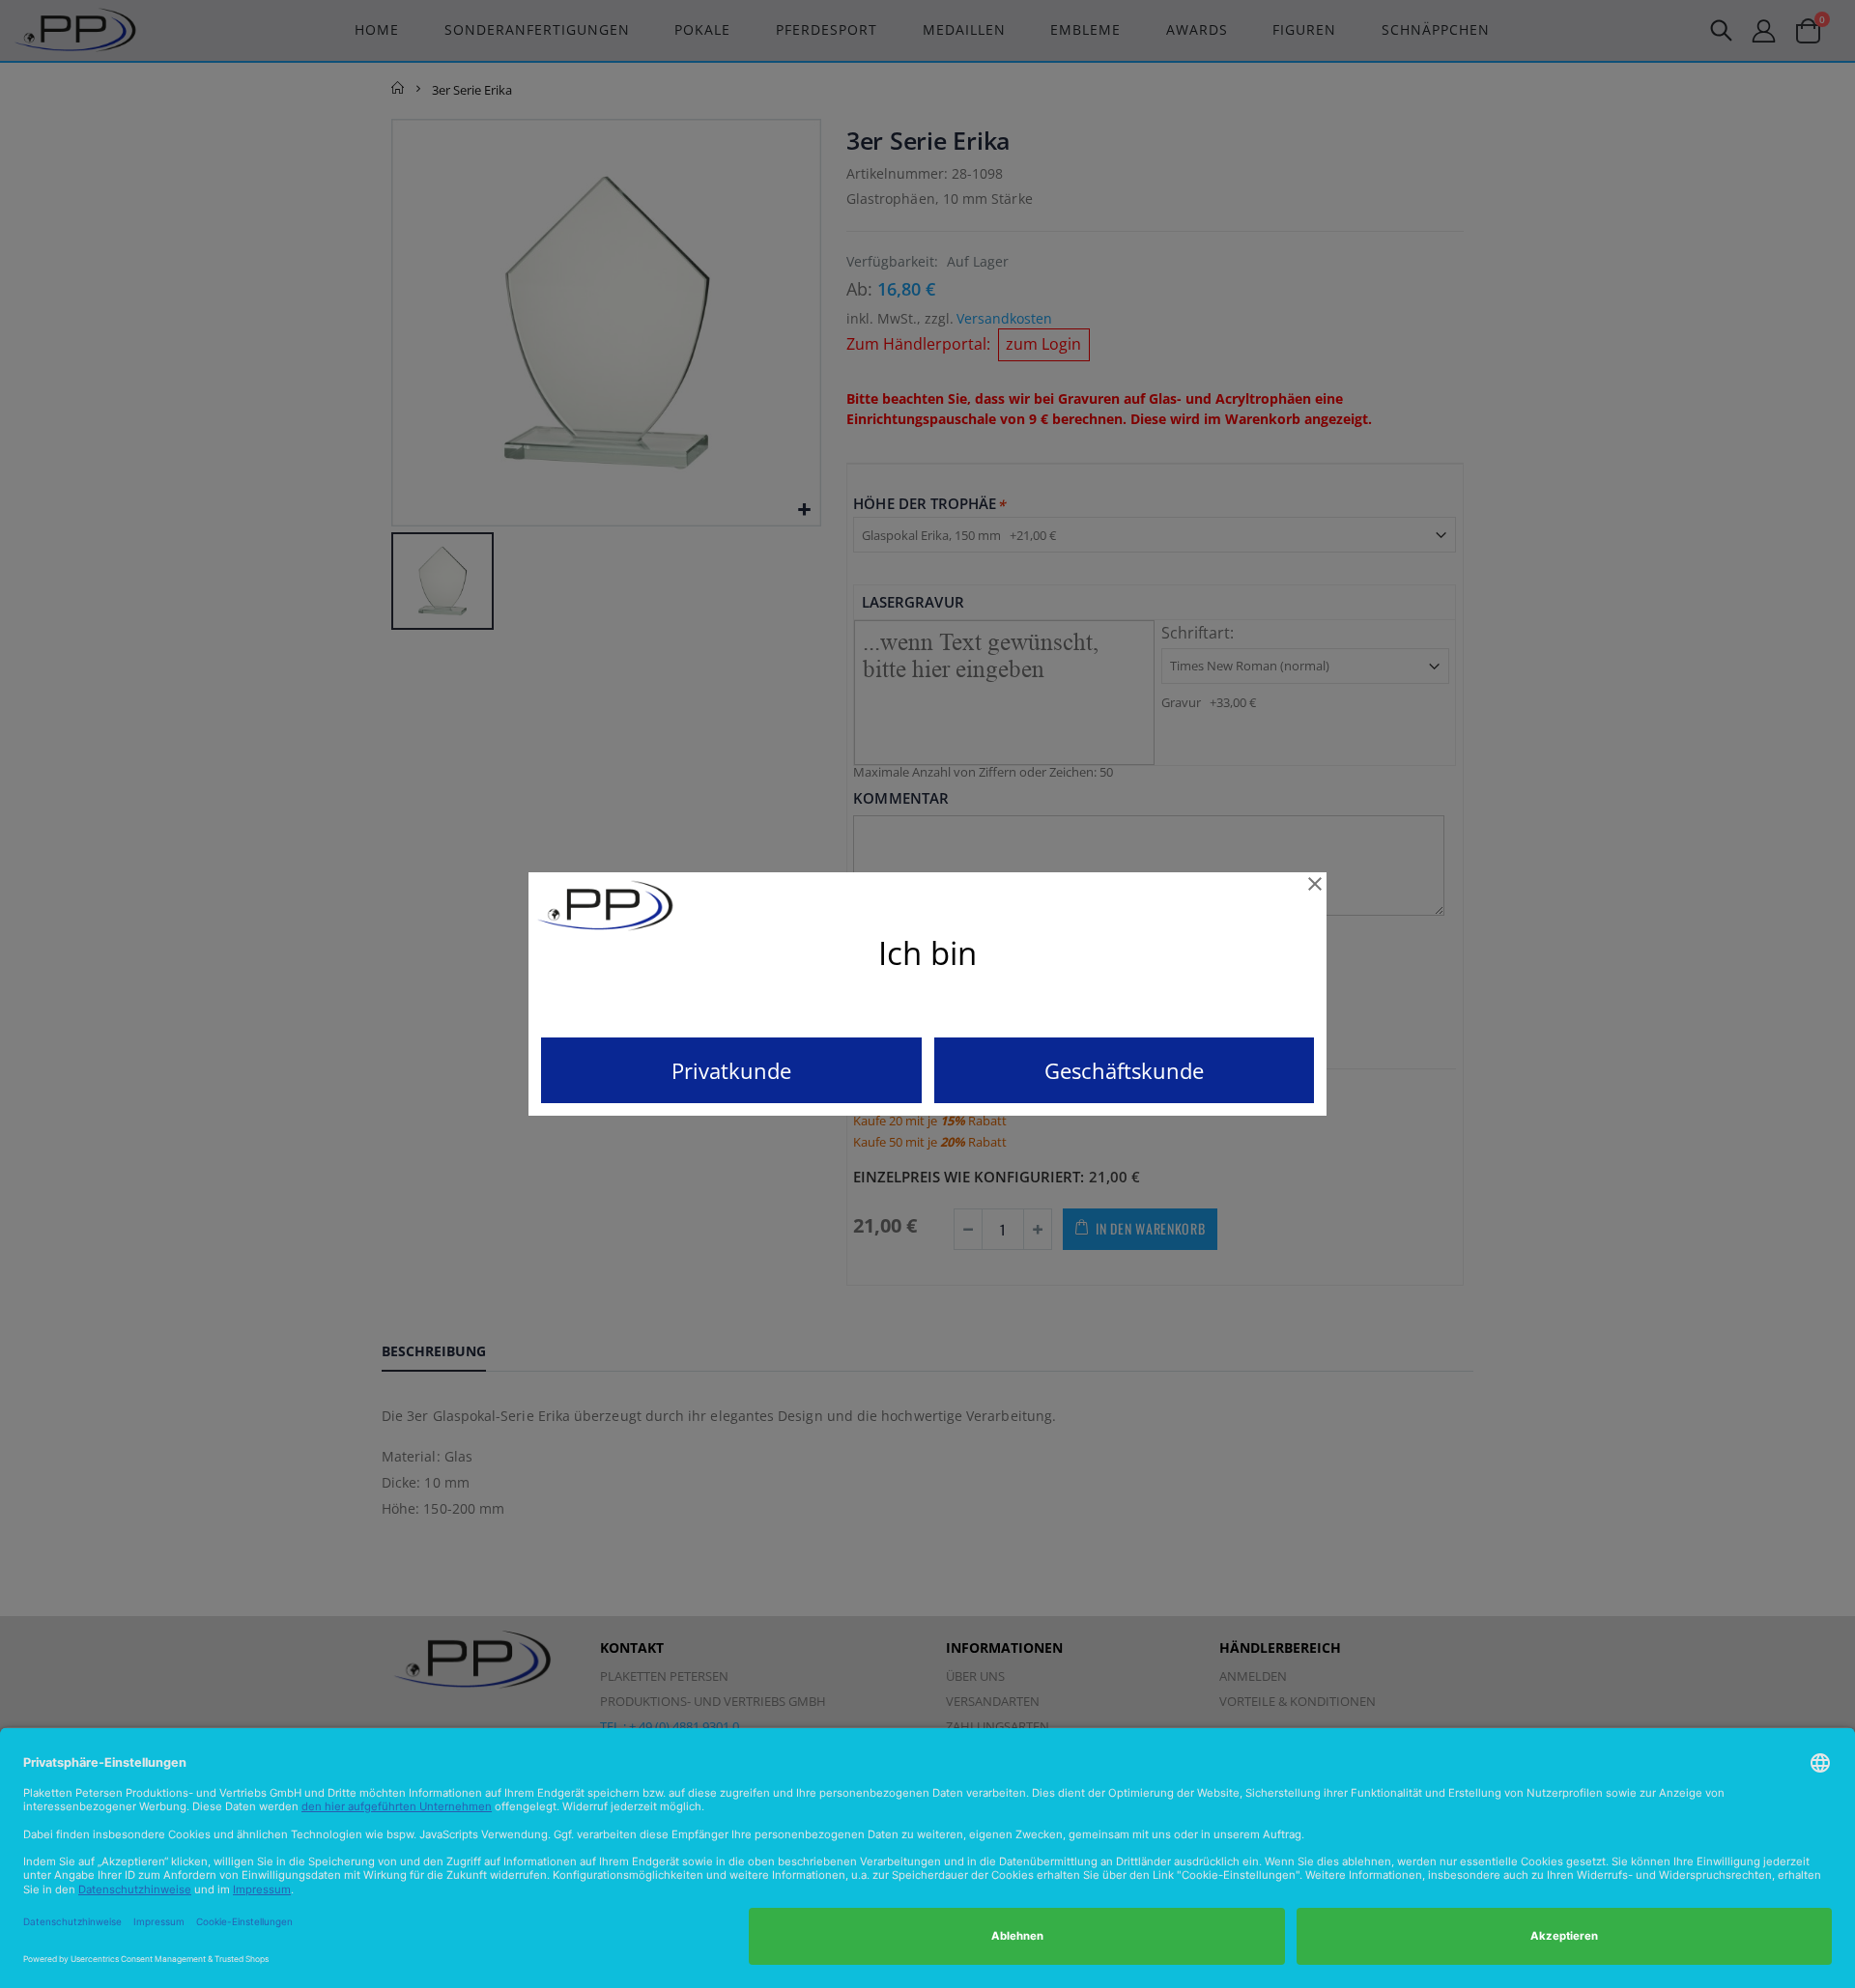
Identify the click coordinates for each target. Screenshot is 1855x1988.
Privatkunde (731, 1070)
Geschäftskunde (1124, 1070)
